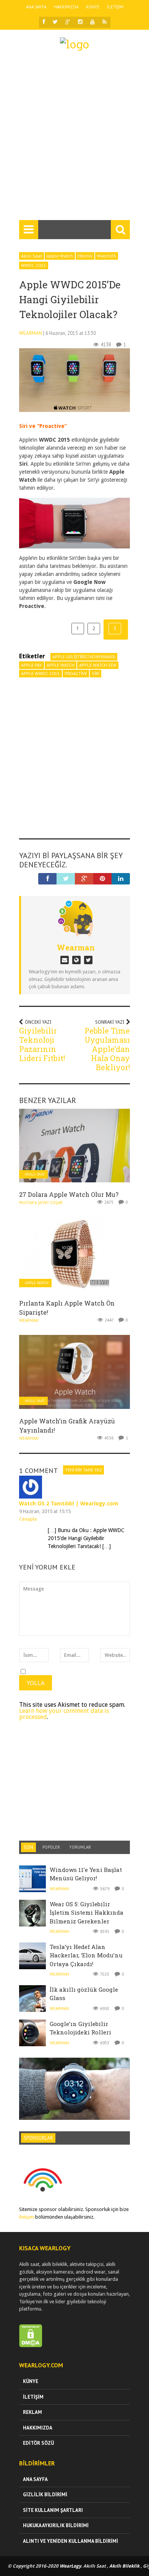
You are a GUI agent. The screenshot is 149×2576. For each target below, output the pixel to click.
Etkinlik (85, 256)
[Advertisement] (74, 139)
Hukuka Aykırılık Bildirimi (56, 2525)
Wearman (31, 333)
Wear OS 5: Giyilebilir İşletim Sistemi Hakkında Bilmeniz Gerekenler (87, 1913)
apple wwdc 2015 (40, 673)
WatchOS (107, 256)
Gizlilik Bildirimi (45, 2495)
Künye (93, 7)
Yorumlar (80, 1847)
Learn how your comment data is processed (64, 1714)
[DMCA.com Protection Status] (31, 2345)
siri (96, 673)
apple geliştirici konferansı (84, 657)
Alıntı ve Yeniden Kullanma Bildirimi (70, 2541)
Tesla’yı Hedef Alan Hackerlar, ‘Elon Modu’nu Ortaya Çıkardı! (86, 1955)
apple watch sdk (98, 665)
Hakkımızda (66, 7)
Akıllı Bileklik (124, 2566)
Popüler (51, 1847)
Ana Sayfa (36, 7)
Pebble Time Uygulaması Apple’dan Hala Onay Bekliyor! (107, 1049)
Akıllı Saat (32, 256)
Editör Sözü (38, 2443)
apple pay (32, 665)
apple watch (61, 665)
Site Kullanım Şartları (53, 2510)
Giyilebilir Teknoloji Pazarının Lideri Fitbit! (42, 1044)
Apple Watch (60, 256)
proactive (76, 673)
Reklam (32, 2412)
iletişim (27, 2217)
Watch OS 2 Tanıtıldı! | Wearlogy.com (69, 1503)
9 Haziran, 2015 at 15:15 (45, 1511)
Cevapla (28, 1519)
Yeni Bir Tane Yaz (83, 1470)
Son (28, 1847)
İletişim (115, 7)
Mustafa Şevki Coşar (41, 1203)
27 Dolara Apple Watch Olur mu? (69, 1194)
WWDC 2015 (34, 265)
